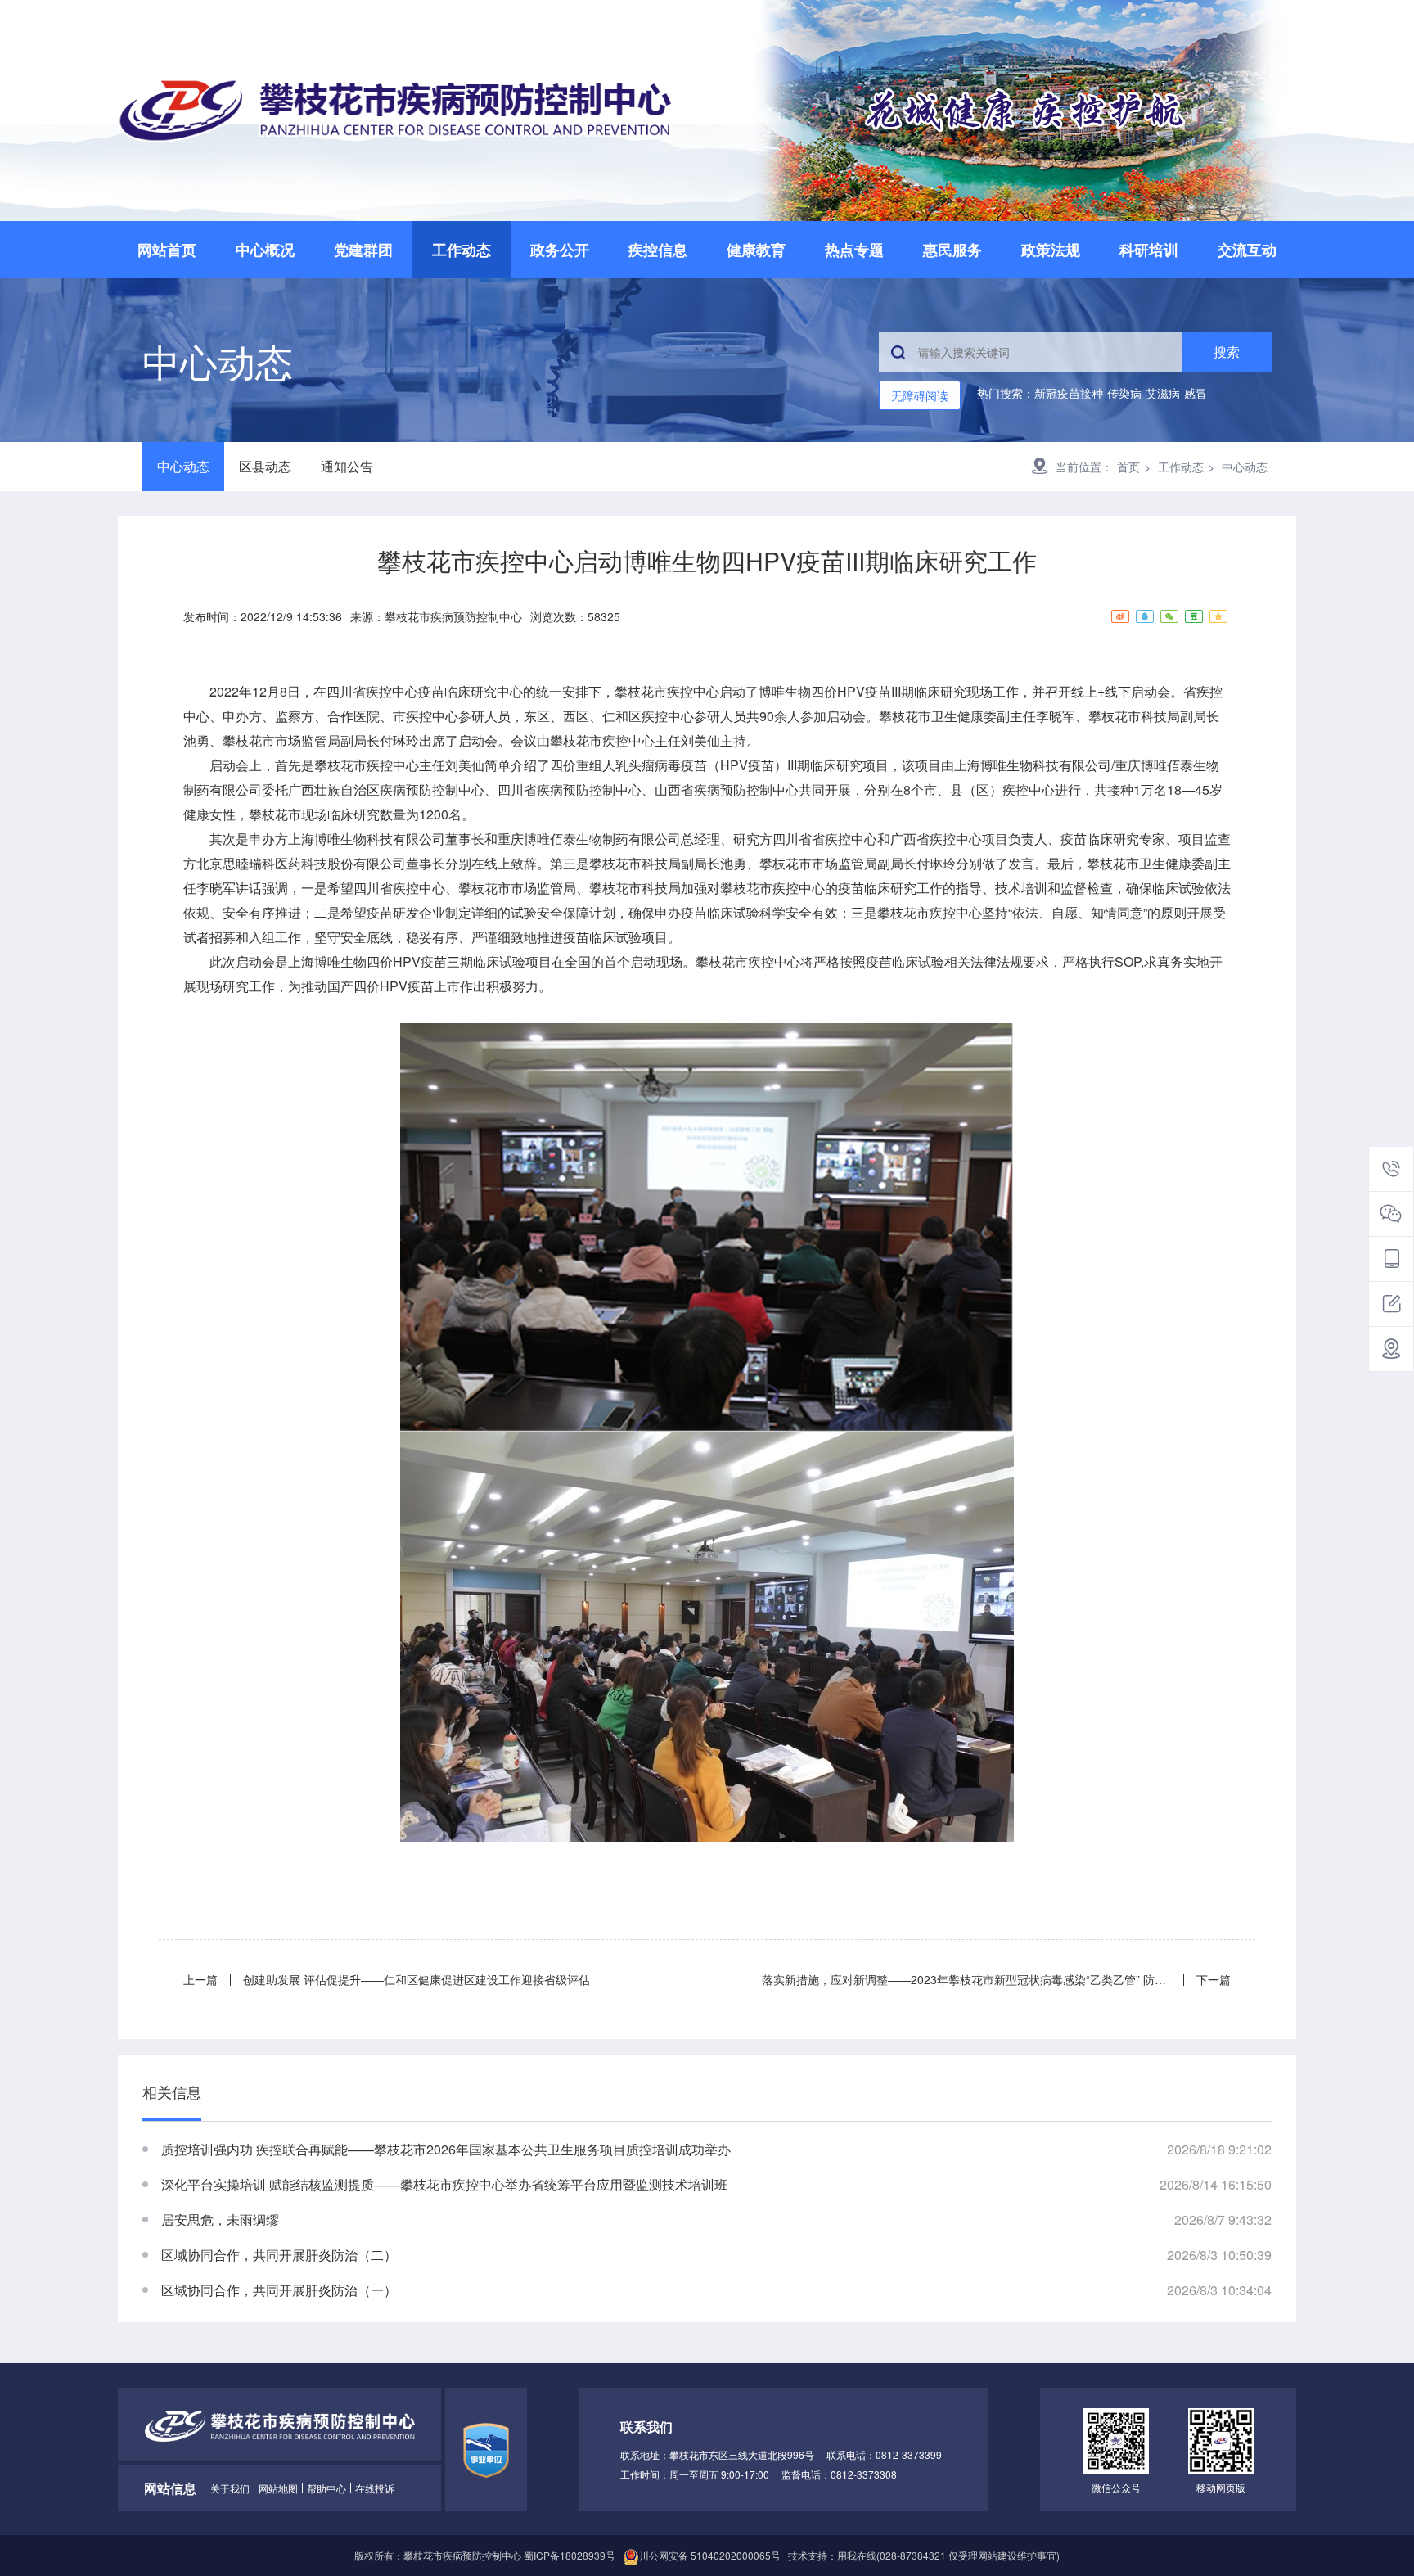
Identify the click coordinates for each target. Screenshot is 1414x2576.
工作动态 (462, 250)
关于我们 (230, 2488)
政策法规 (1051, 250)
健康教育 (756, 250)
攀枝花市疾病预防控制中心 (453, 616)
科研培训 (1149, 250)
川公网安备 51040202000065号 (710, 2555)
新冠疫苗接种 (1069, 393)
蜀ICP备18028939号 (570, 2555)
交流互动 (1247, 250)
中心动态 (183, 466)
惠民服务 (952, 250)
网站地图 (278, 2488)
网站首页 (167, 250)
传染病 (1124, 393)
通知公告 (347, 466)
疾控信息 (658, 250)
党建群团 (363, 250)
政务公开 (560, 250)
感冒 (1196, 393)
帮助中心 (326, 2488)
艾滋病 (1163, 393)
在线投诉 (375, 2488)
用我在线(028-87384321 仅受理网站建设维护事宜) (948, 2555)
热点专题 (854, 250)
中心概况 (265, 250)
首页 (1128, 467)
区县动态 (265, 466)
